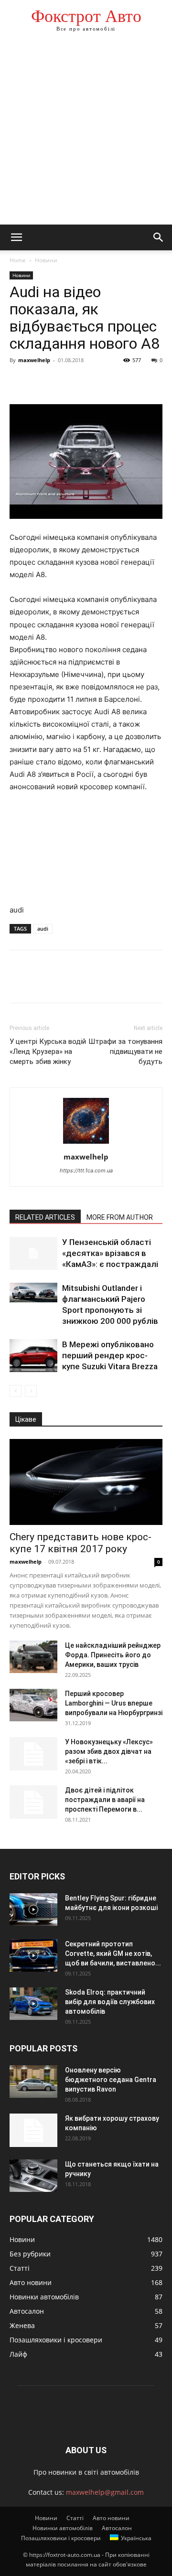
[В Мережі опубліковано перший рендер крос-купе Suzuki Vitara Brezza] (33, 1356)
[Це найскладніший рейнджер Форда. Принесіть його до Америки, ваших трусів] (33, 1657)
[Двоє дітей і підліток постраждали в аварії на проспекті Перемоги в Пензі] (33, 1802)
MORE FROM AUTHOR (120, 1217)
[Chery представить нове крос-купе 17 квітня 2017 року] (86, 1482)
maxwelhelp (34, 360)
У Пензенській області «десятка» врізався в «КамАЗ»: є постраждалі (110, 1253)
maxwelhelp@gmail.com (105, 2492)
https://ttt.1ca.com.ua (86, 1170)
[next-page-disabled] (31, 1391)
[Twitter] (41, 382)
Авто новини (111, 2518)
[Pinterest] (63, 382)
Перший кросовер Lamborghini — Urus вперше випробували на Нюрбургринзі (114, 1703)
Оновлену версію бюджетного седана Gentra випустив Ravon (111, 2080)
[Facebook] (19, 382)
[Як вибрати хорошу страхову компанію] (33, 2130)
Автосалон (117, 2528)
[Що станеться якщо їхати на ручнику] (33, 2176)
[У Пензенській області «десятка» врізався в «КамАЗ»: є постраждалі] (33, 1253)
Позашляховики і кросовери (61, 2538)
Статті (75, 2518)
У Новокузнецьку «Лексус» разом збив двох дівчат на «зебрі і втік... (109, 1751)
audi (43, 928)
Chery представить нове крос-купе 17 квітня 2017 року (81, 1543)
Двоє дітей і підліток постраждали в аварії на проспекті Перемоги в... (105, 1800)
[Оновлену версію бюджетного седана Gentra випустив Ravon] (33, 2082)
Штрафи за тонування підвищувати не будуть (125, 1052)
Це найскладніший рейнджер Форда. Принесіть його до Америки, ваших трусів (113, 1655)
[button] (16, 237)
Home (18, 260)
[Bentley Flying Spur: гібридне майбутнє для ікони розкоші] (33, 1910)
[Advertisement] (86, 134)
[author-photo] (86, 1143)
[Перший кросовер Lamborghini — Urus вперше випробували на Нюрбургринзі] (33, 1705)
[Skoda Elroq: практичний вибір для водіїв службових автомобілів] (33, 2004)
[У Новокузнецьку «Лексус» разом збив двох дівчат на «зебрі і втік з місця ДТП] (33, 1754)
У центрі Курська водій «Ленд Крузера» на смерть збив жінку (48, 1052)
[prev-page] (16, 1391)
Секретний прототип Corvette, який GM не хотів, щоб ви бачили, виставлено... (113, 1953)
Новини (46, 260)
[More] (107, 382)
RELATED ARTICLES (45, 1217)
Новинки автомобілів (63, 2528)
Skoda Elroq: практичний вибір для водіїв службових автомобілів (110, 2002)
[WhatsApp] (85, 382)
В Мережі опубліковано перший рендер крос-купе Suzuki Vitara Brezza (110, 1355)
